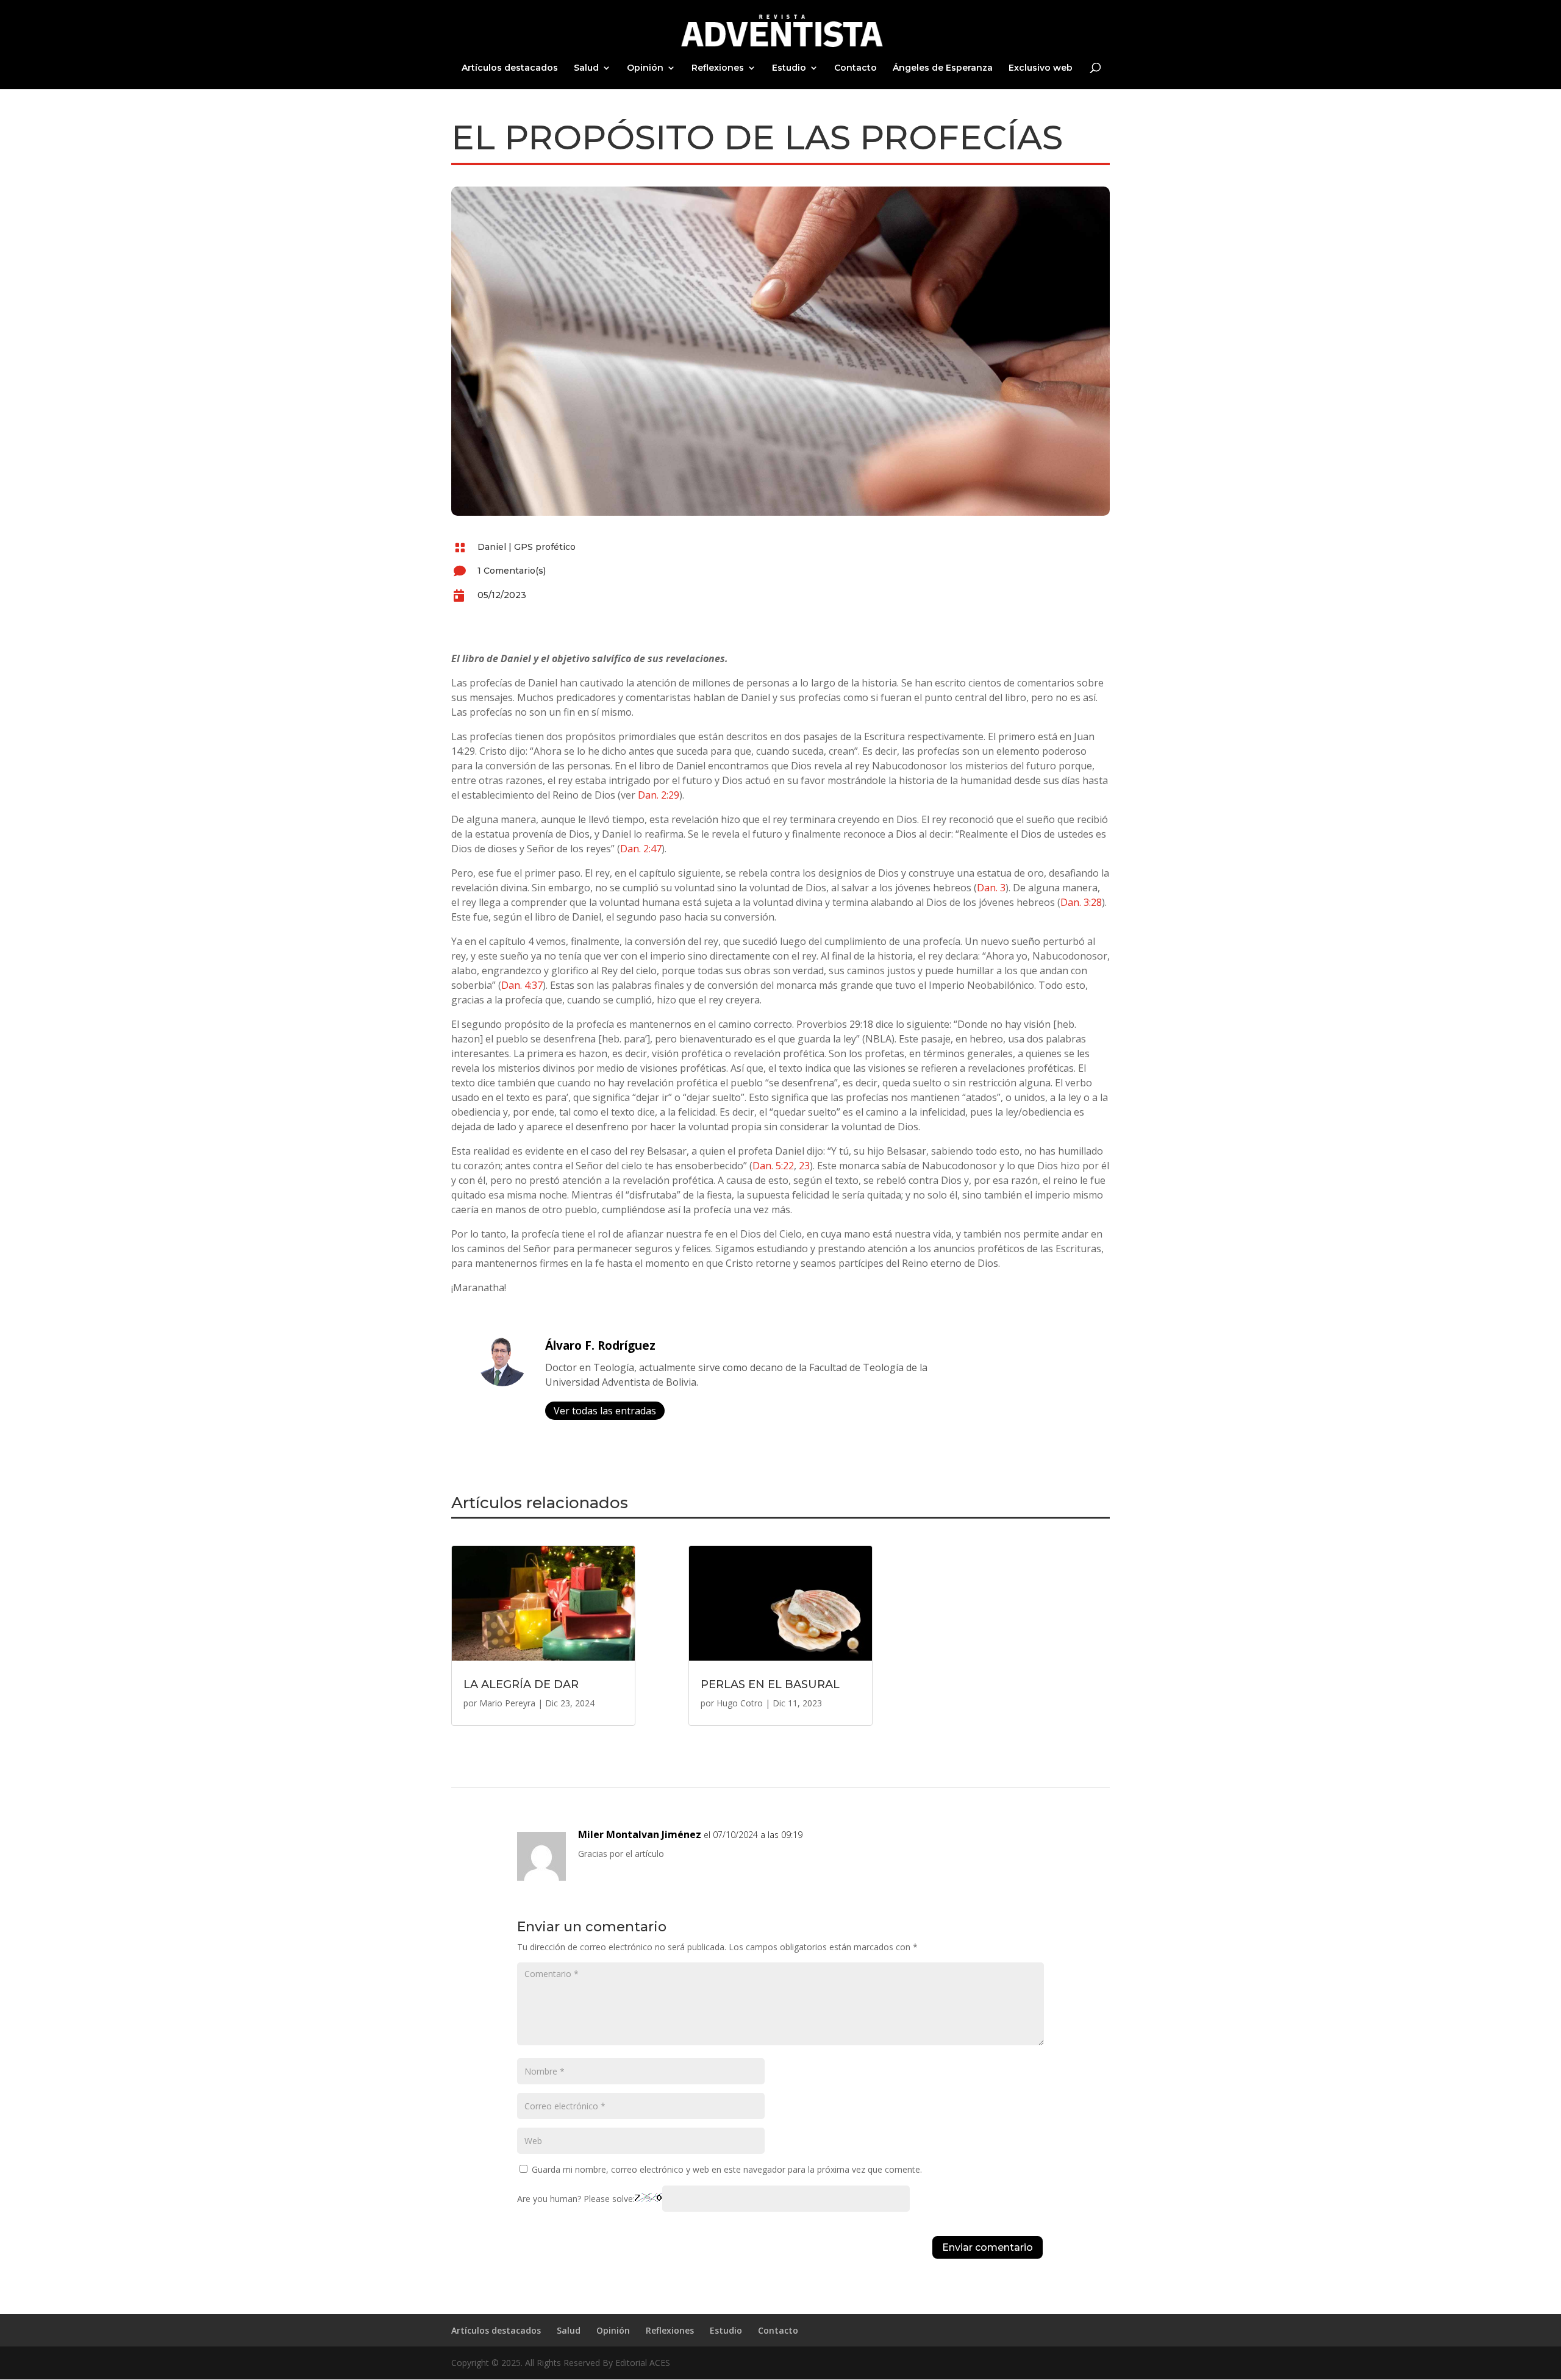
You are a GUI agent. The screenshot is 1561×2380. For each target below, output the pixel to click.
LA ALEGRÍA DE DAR (521, 1684)
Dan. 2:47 (641, 849)
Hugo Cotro (740, 1703)
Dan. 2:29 (659, 795)
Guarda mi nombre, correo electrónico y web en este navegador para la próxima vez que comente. (727, 2169)
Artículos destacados (510, 68)
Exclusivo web (1041, 68)
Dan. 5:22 (773, 1166)
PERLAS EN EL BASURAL (770, 1684)
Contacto (856, 68)
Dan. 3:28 (1081, 902)
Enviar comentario (988, 2247)
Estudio (789, 68)
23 (804, 1166)
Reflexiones (718, 68)
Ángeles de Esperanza (943, 68)
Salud (586, 68)
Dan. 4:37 (522, 985)
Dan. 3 (991, 888)
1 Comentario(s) (512, 571)
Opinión (645, 68)
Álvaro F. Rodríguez (600, 1345)
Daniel (492, 547)
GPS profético (545, 547)
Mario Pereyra (507, 1703)
